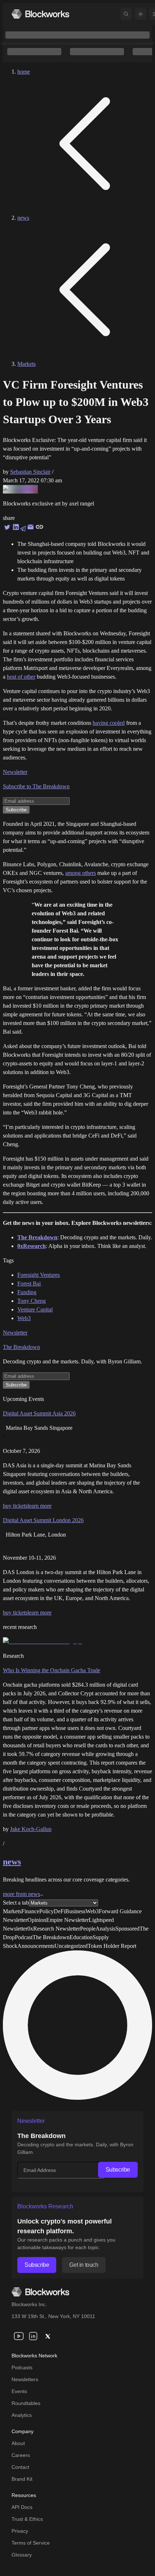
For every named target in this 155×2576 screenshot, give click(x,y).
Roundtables (26, 2403)
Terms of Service (31, 2543)
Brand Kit (22, 2479)
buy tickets (15, 1506)
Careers (21, 2455)
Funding (27, 1292)
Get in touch (84, 2265)
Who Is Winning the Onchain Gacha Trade (52, 1670)
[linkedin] (33, 2336)
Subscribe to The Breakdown (36, 786)
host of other (21, 677)
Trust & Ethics (27, 2519)
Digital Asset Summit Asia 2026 (39, 1413)
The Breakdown (21, 1347)
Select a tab (16, 1903)
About (18, 2443)
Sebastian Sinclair (30, 472)
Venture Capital (35, 1309)
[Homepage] (40, 14)
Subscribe (118, 2170)
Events (19, 2391)
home (24, 72)
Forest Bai (29, 1283)
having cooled (109, 723)
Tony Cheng (32, 1301)
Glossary (22, 2555)
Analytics (22, 2415)
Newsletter (15, 772)
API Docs (22, 2507)
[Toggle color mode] (141, 14)
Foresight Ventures (39, 1275)
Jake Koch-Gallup (31, 1829)
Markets (26, 364)
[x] (48, 2336)
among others (81, 873)
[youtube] (19, 2336)
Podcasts (22, 2367)
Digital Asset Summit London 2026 (43, 1520)
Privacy (20, 2531)
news (23, 218)
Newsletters (25, 2379)
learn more (39, 1506)
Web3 (24, 1318)
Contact (20, 2467)
